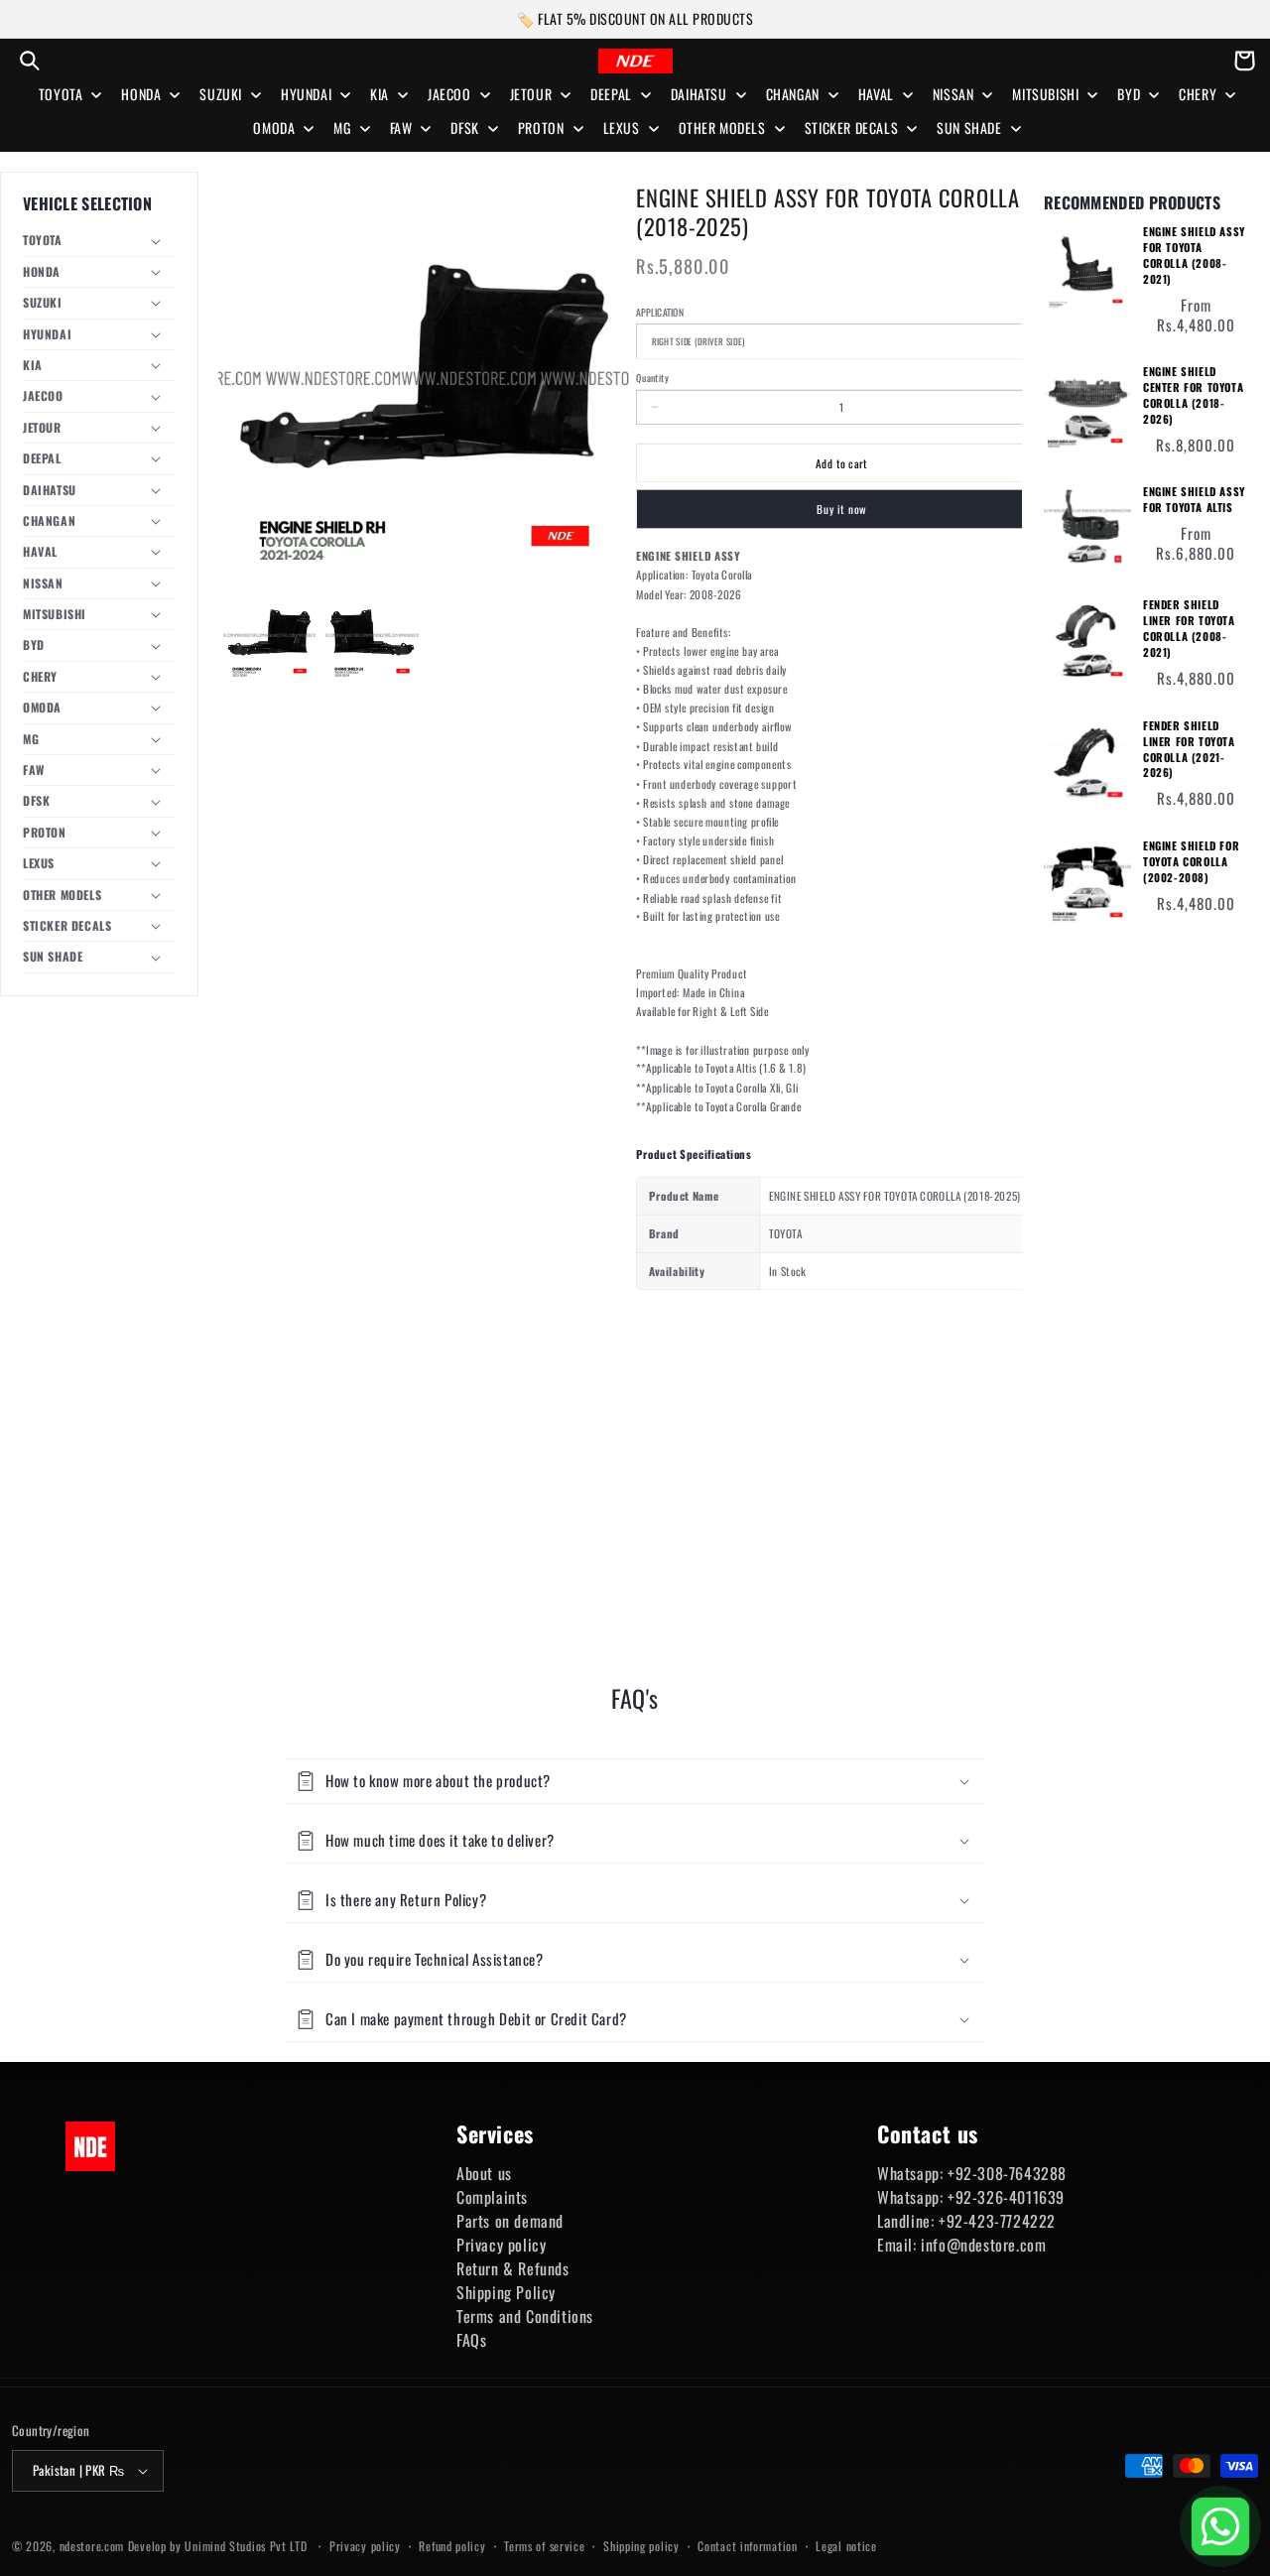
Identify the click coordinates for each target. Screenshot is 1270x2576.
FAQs (471, 2340)
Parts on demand (510, 2221)
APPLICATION (660, 312)
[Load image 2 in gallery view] (372, 635)
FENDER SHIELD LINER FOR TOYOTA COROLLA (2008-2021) (1189, 629)
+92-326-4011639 (1006, 2197)
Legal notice (846, 2546)
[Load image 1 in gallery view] (269, 635)
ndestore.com (92, 2546)
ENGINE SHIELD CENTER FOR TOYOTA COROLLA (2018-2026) (1193, 395)
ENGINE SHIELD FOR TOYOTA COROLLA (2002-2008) (1191, 862)
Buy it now (841, 509)
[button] (30, 61)
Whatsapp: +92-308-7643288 (972, 2173)
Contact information (747, 2546)
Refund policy (452, 2546)
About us (484, 2173)
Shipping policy (641, 2546)
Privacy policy (501, 2245)
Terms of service (544, 2546)
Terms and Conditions (525, 2316)
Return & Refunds (513, 2268)
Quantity (652, 377)
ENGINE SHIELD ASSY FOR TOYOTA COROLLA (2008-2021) (1194, 256)
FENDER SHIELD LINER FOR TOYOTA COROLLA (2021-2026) (1189, 750)
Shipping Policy (506, 2292)
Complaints (492, 2197)
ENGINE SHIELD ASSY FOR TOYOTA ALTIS (1194, 500)
